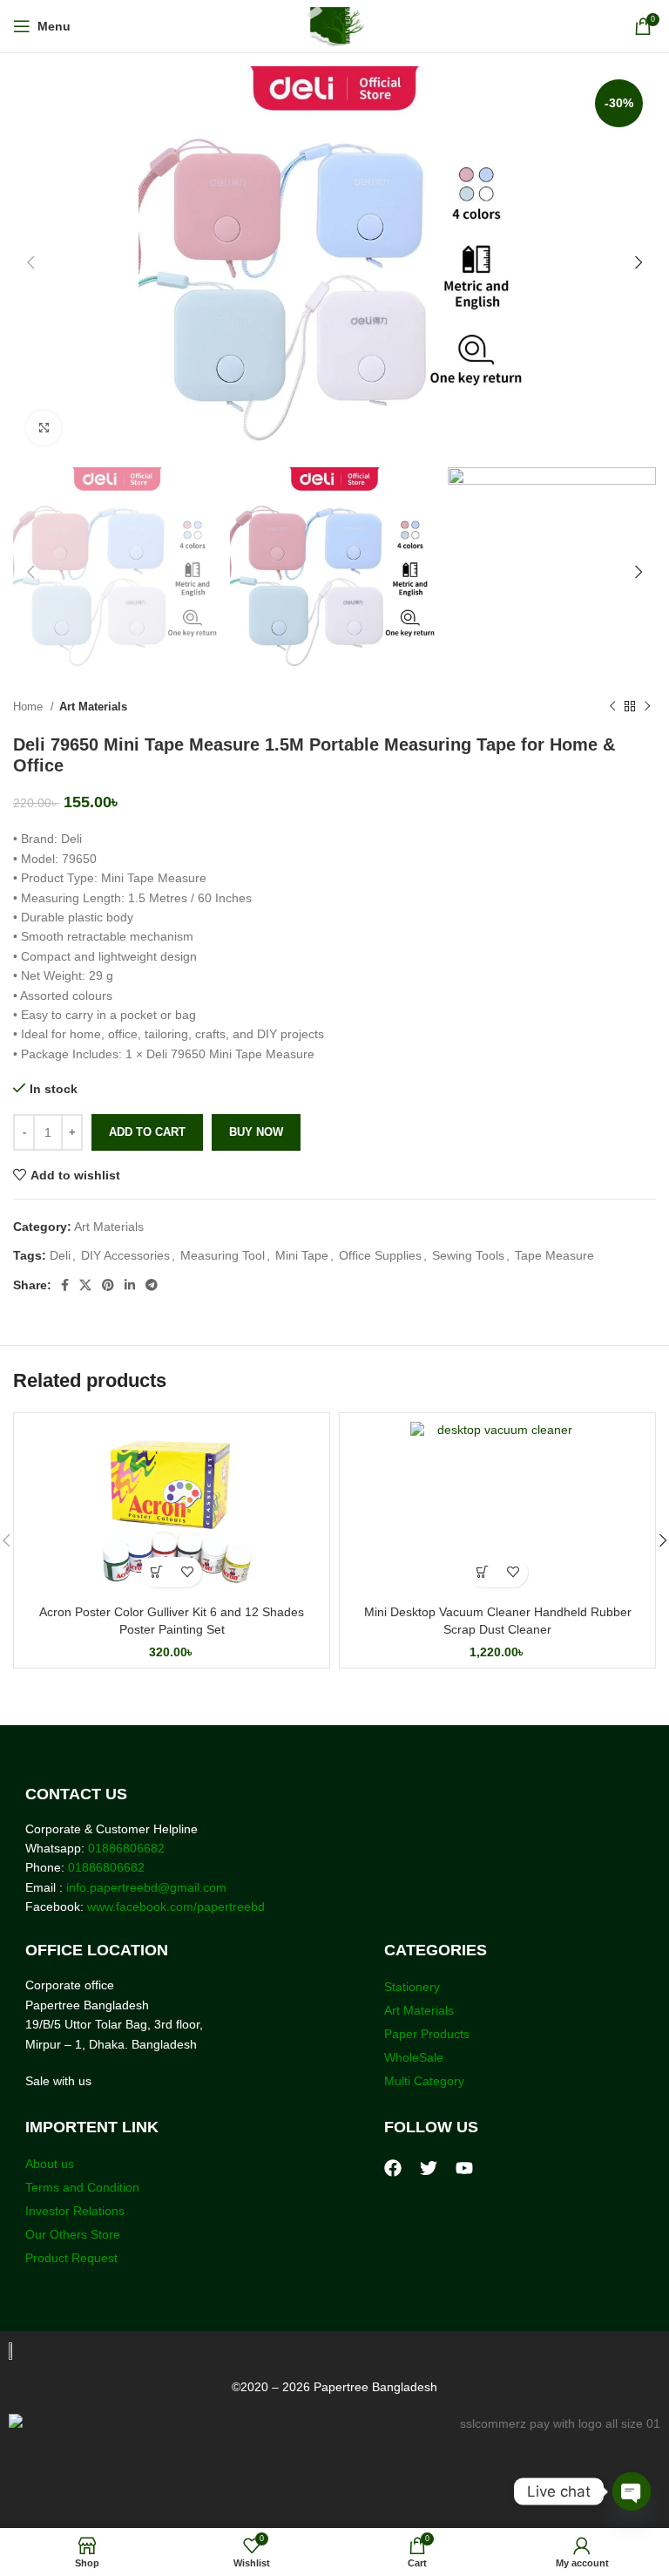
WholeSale (414, 2057)
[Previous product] (612, 707)
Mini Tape (302, 1255)
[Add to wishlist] (187, 1572)
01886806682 (125, 1848)
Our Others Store (74, 2234)
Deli (60, 1255)
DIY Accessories (125, 1255)
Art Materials (93, 707)
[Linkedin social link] (130, 1285)
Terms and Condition (82, 2187)
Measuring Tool (223, 1255)
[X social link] (85, 1285)
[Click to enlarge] (44, 428)
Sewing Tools (468, 1255)
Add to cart (147, 1132)
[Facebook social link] (65, 1285)
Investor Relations (75, 2211)
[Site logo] (335, 25)
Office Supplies (380, 1255)
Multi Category (424, 2081)
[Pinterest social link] (108, 1285)
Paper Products (427, 2034)
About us (50, 2164)
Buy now (256, 1132)
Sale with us (58, 2081)
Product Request (71, 2258)
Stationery (412, 1987)
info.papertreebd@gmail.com (146, 1887)
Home (30, 707)
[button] (156, 1572)
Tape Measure (554, 1255)
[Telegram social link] (152, 1285)
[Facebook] (393, 2168)
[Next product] (647, 707)
